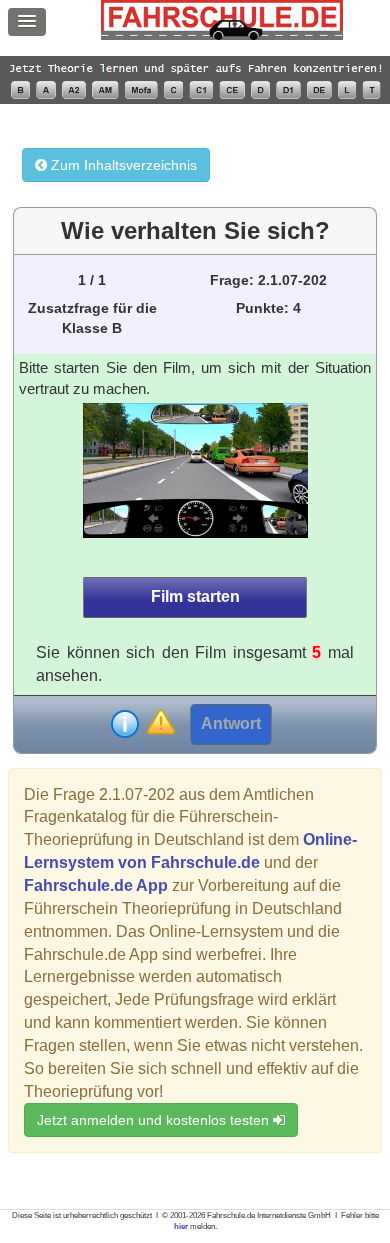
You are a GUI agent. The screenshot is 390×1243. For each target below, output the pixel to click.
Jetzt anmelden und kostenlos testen (155, 1120)
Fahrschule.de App (96, 885)
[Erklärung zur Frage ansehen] (125, 724)
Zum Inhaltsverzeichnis (122, 165)
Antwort (231, 723)
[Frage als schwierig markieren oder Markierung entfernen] (160, 723)
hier (181, 1226)
